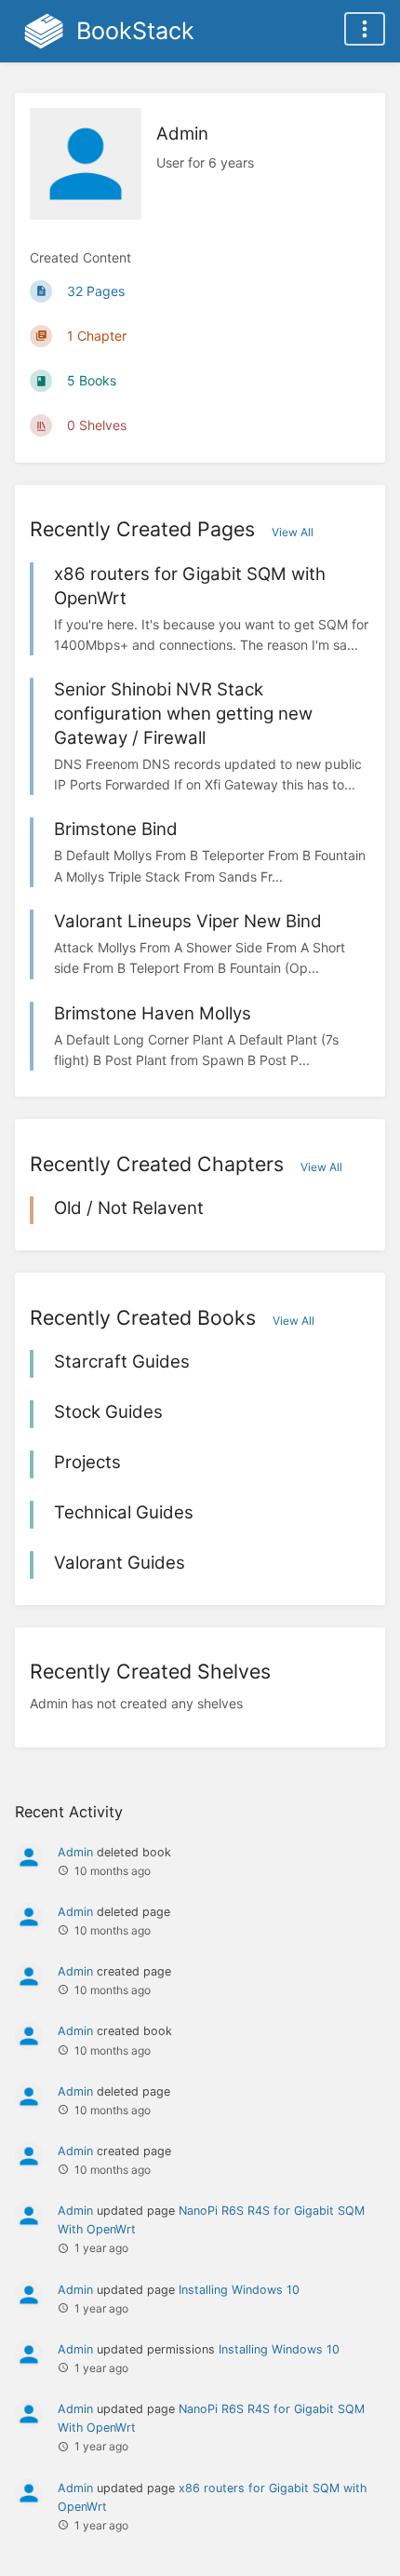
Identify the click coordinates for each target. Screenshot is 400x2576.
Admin (75, 1852)
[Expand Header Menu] (365, 29)
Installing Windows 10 (239, 2290)
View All (293, 532)
